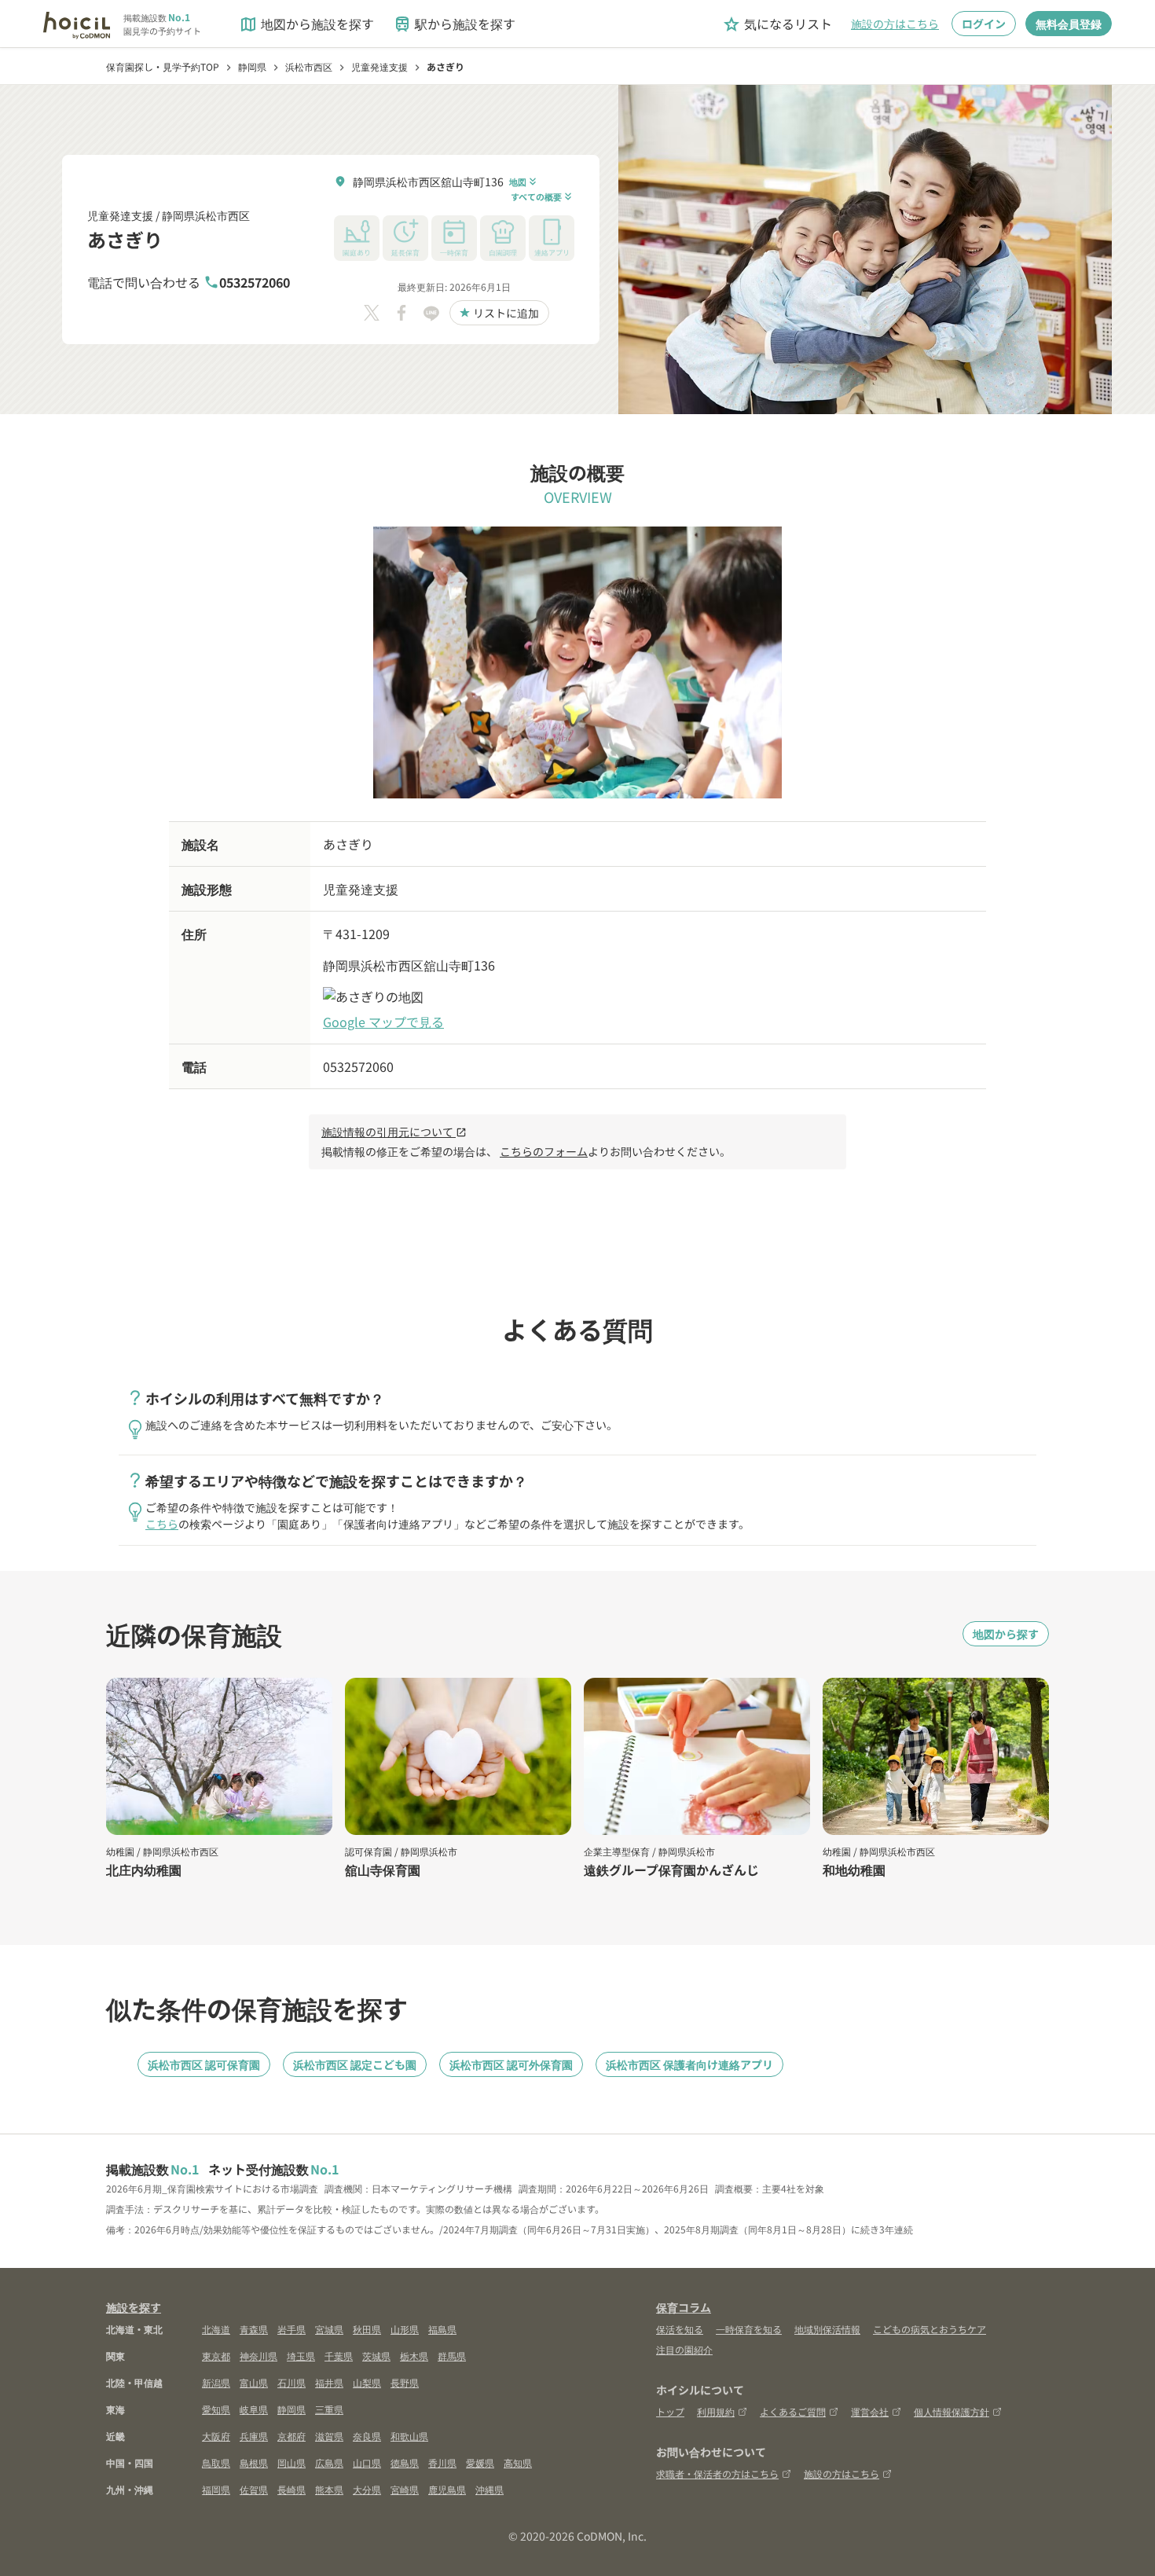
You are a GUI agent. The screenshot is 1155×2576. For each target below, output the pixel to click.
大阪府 (216, 2436)
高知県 (518, 2462)
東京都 (216, 2356)
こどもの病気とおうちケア (929, 2329)
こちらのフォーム (544, 1151)
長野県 (405, 2382)
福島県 (442, 2329)
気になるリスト (777, 24)
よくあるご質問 (793, 2411)
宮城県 (329, 2329)
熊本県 (329, 2489)
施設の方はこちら (895, 24)
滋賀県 (329, 2436)
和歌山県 (409, 2436)
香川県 (442, 2462)
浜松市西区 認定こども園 (355, 2064)
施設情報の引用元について (394, 1132)
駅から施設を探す (454, 24)
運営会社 (870, 2411)
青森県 (254, 2329)
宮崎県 (405, 2489)
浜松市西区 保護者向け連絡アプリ (689, 2064)
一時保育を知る (749, 2329)
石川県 (291, 2382)
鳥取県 (216, 2462)
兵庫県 (254, 2436)
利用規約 (716, 2411)
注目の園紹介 (684, 2349)
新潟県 (216, 2382)
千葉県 (339, 2356)
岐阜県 (254, 2409)
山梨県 (367, 2382)
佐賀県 (254, 2489)
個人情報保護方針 (951, 2411)
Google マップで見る (383, 1022)
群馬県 (452, 2356)
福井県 (329, 2382)
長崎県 (291, 2489)
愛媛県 (480, 2462)
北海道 (216, 2329)
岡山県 (291, 2462)
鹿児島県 (447, 2489)
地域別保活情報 (827, 2329)
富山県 (254, 2382)
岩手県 (291, 2329)
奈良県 (367, 2436)
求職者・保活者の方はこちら (717, 2473)
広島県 (329, 2462)
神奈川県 (258, 2356)
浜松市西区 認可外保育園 (511, 2064)
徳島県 (405, 2462)
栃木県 (414, 2356)
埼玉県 (301, 2356)
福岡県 (216, 2489)
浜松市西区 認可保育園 (204, 2064)
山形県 (405, 2329)
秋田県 (367, 2329)
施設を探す (134, 2307)
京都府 (291, 2436)
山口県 (367, 2462)
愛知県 (216, 2409)
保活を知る (680, 2329)
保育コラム (684, 2307)
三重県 (329, 2409)
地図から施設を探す (306, 24)
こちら (162, 1524)
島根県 (254, 2462)
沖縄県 (489, 2489)
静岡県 (291, 2409)
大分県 (367, 2489)
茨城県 (376, 2356)
